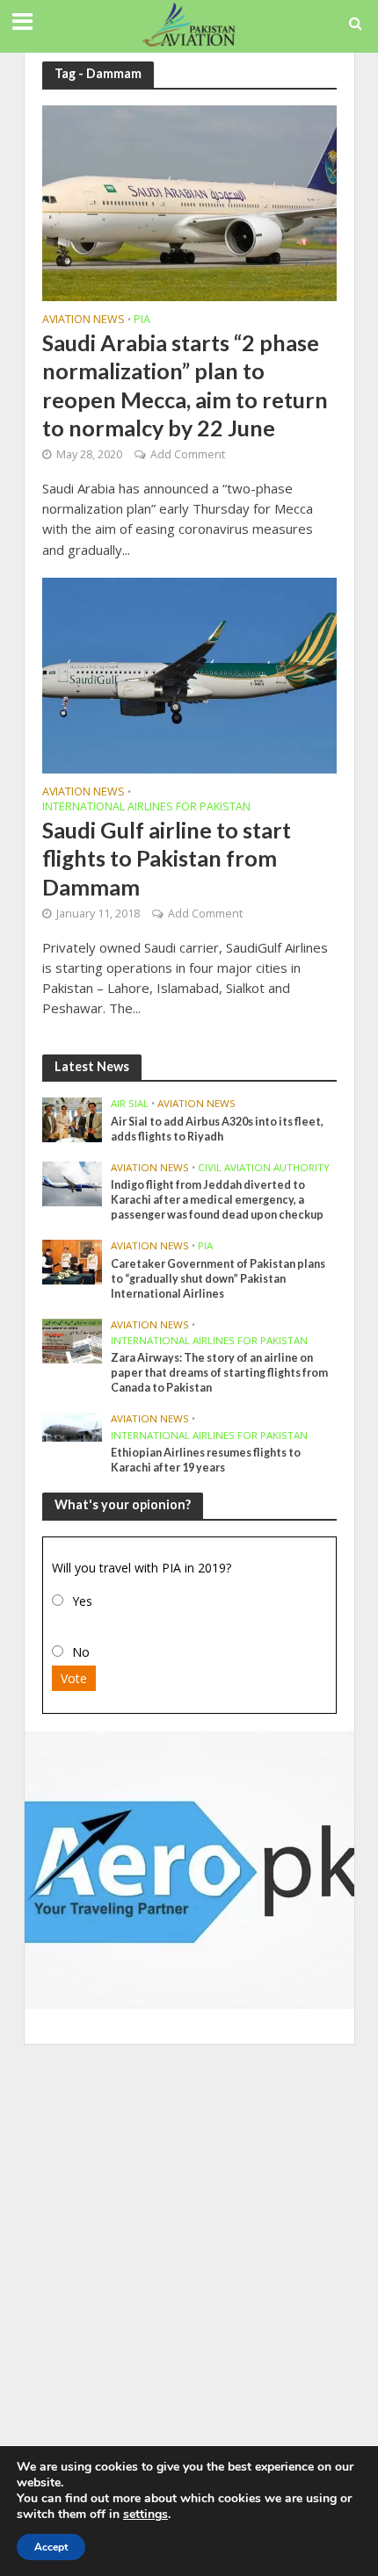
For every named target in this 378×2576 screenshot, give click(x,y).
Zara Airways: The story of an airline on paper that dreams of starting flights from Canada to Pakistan (219, 1373)
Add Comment (188, 454)
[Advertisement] (189, 2250)
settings (145, 2515)
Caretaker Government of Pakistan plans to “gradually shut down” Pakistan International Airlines (218, 1279)
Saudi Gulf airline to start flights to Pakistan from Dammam (167, 858)
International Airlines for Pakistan (146, 808)
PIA (142, 320)
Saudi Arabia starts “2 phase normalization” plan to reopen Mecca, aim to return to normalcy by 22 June (185, 385)
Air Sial (130, 1104)
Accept (51, 2547)
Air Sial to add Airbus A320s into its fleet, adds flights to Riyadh (217, 1129)
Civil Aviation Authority (264, 1168)
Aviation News (84, 320)
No (81, 1652)
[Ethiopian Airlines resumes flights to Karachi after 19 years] (73, 1426)
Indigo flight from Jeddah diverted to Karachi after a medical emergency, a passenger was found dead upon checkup (217, 1200)
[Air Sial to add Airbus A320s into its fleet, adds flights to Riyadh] (73, 1119)
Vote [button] (74, 1678)
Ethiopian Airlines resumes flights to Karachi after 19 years (206, 1460)
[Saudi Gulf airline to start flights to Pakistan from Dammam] (189, 674)
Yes (82, 1601)
